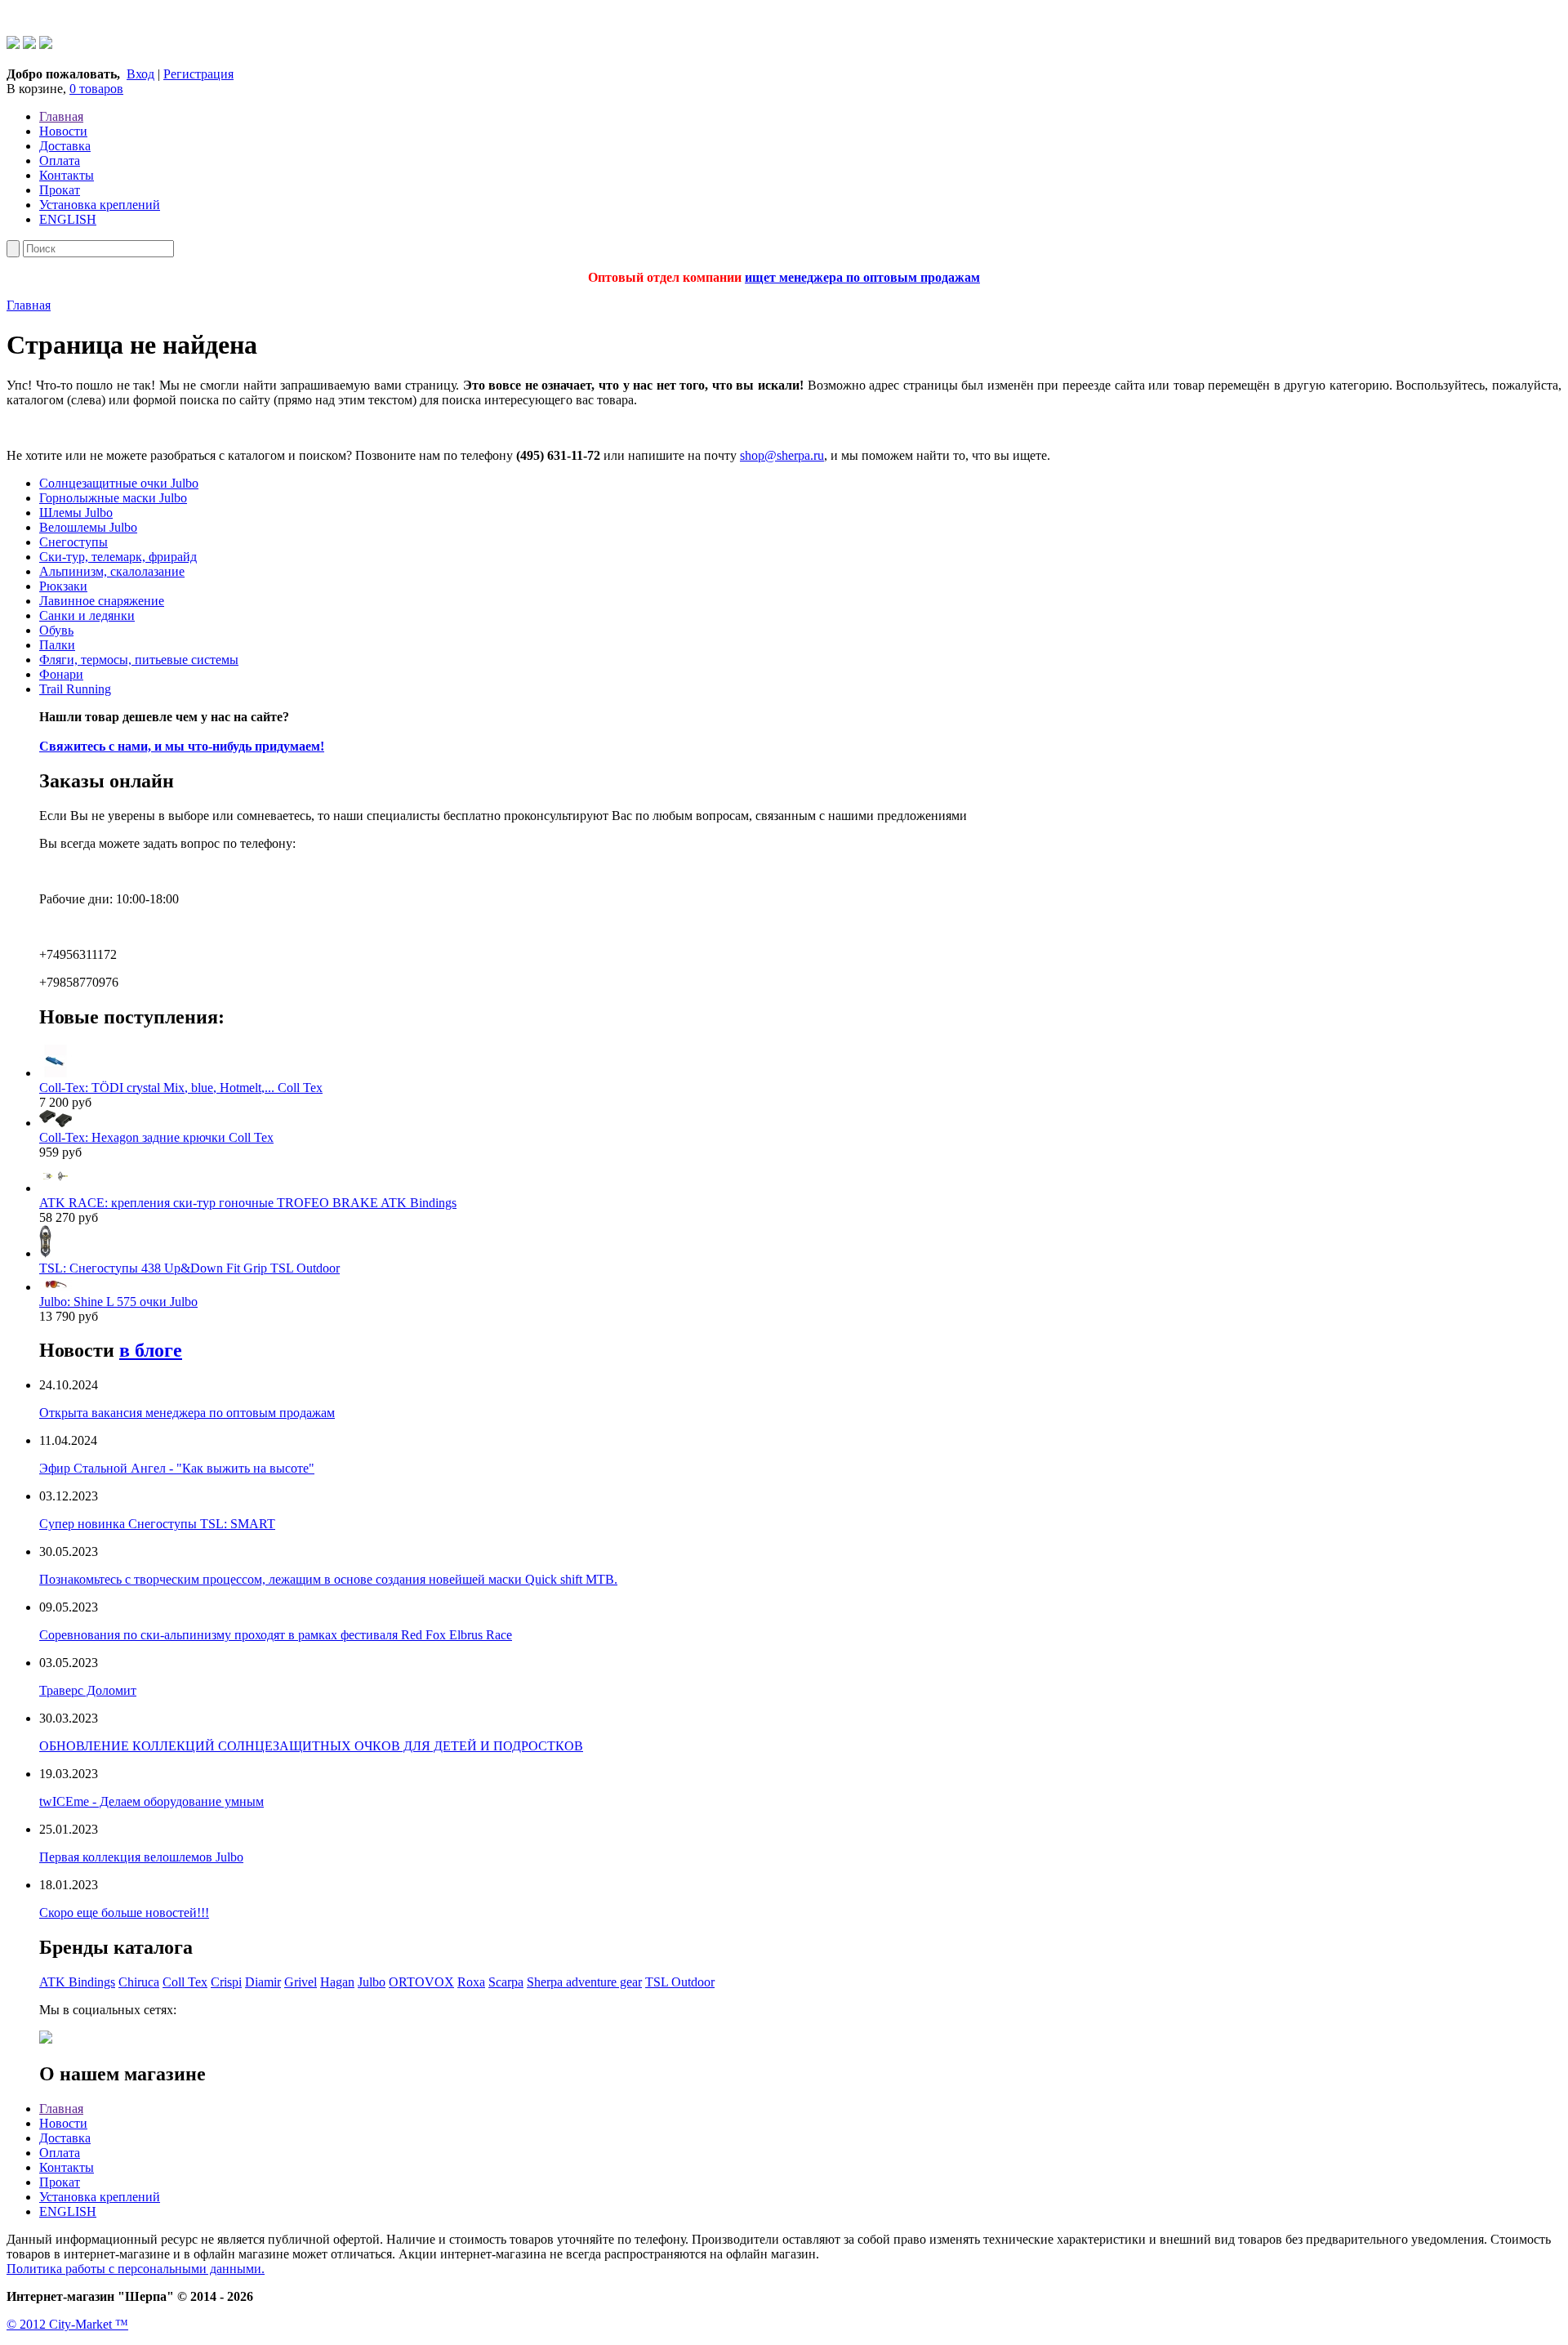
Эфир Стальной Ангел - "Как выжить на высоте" (177, 1468)
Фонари (61, 674)
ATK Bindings (77, 1982)
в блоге (151, 1350)
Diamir (263, 1982)
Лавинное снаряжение (102, 601)
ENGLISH (68, 219)
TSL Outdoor (680, 1982)
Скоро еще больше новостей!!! (124, 1913)
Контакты (67, 175)
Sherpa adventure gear (584, 1982)
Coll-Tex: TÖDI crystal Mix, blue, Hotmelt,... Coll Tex (181, 1088)
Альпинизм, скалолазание (112, 571)
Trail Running (75, 689)
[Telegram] (29, 45)
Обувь (56, 630)
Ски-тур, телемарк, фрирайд (118, 557)
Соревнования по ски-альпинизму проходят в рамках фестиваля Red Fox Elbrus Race (276, 1635)
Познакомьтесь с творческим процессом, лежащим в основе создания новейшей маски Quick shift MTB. (328, 1579)
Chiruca (139, 1982)
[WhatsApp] (13, 45)
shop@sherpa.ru (782, 455)
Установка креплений (100, 205)
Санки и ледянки (87, 615)
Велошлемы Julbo (88, 527)
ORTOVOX (421, 1982)
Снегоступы (73, 542)
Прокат (60, 190)
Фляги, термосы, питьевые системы (139, 660)
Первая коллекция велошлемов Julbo (141, 1857)
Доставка (65, 146)
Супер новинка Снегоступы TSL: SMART (157, 1524)
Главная (61, 116)
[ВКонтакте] (46, 45)
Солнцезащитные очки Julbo (119, 483)
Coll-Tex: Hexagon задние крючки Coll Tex (156, 1137)
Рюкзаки (63, 586)
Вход (140, 74)
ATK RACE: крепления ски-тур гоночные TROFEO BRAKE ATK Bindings (248, 1203)
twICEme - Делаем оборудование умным (151, 1801)
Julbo (372, 1982)
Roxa (471, 1982)
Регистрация (198, 74)
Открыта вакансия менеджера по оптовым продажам (187, 1413)
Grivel (301, 1982)
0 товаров (96, 89)
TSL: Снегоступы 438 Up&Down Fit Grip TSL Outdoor (189, 1268)
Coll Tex (185, 1982)
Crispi (226, 1982)
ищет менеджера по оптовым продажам (862, 277)
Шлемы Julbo (76, 513)
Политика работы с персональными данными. (136, 2269)
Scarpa (506, 1982)
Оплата (60, 160)
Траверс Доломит (88, 1690)
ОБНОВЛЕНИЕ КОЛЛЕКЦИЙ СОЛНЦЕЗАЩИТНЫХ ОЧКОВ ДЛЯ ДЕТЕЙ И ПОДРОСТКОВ (311, 1746)
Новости (63, 131)
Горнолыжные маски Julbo (113, 498)
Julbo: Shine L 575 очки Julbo (118, 1302)
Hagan (337, 1982)
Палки (57, 645)
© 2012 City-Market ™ (67, 2324)
